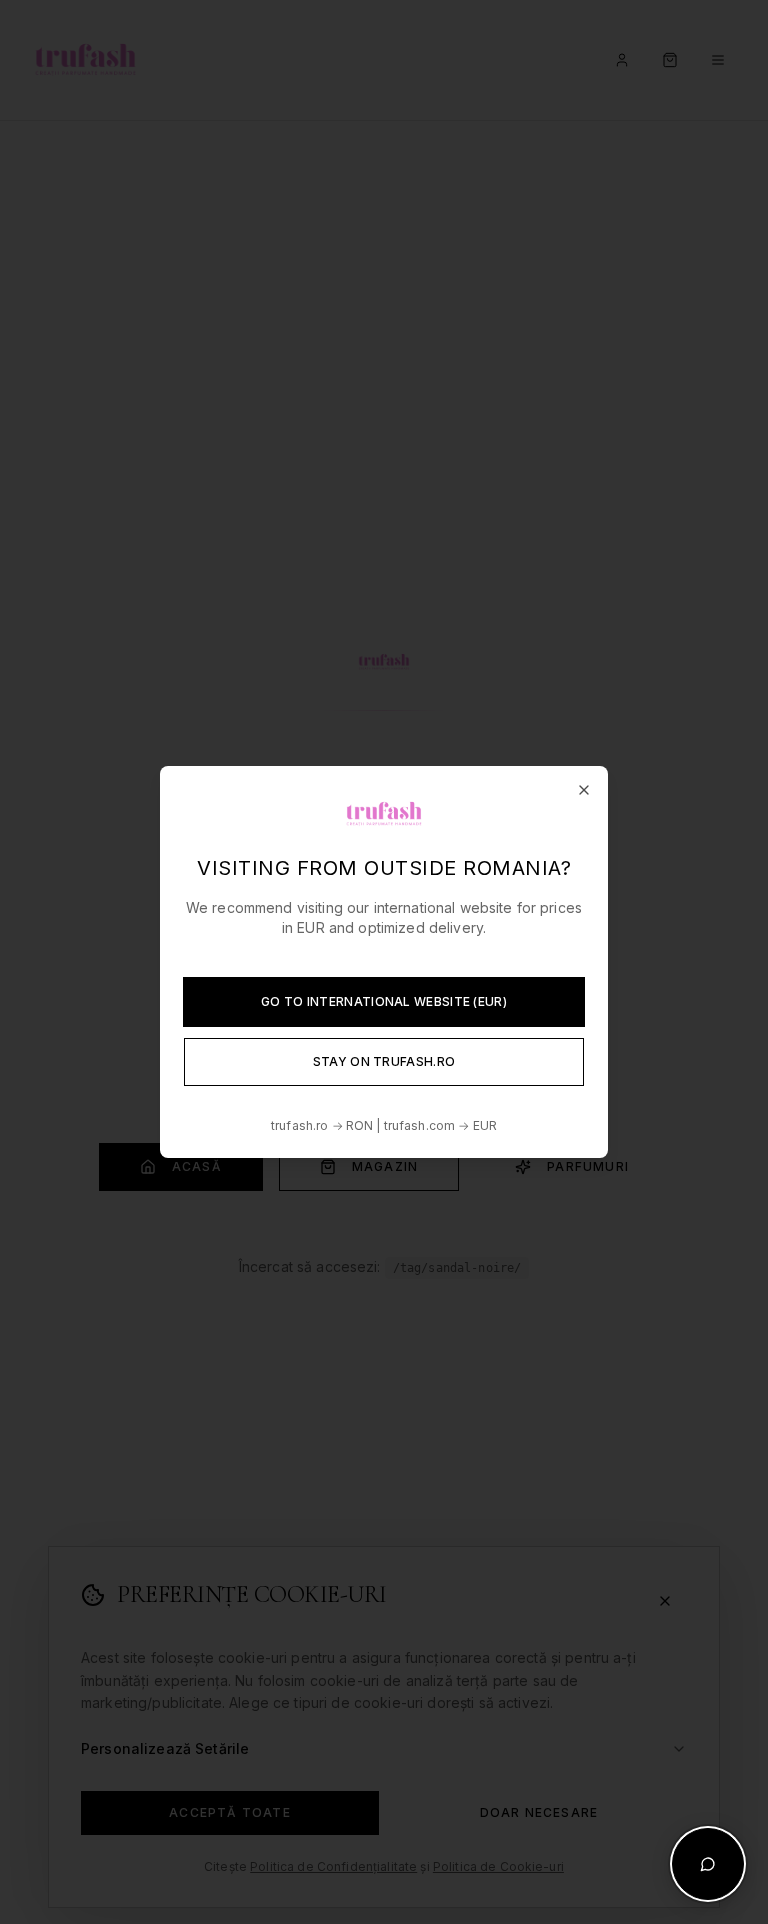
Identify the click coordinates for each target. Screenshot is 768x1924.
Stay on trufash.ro (384, 1061)
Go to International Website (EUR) (384, 1001)
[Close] (584, 790)
